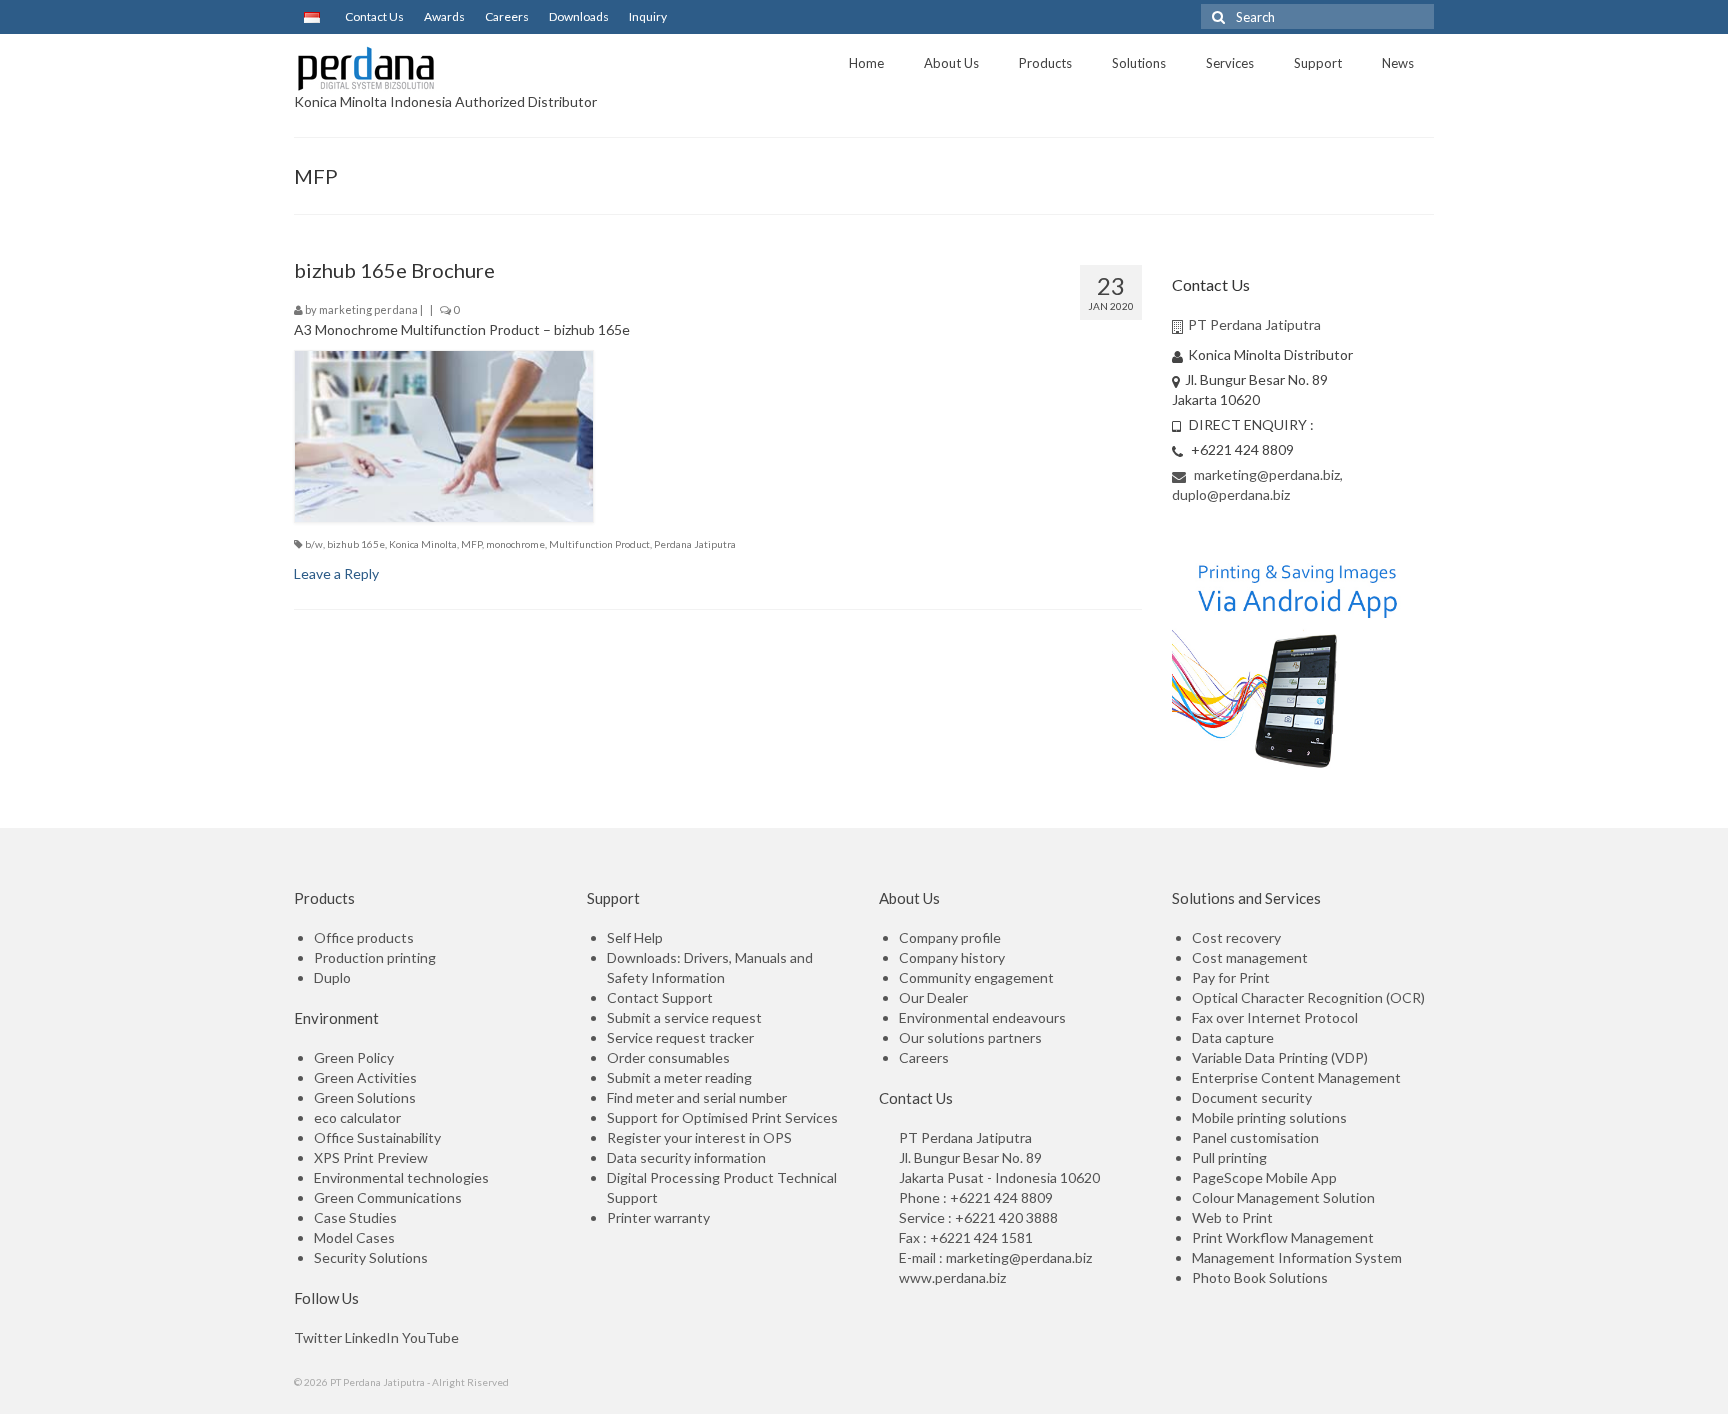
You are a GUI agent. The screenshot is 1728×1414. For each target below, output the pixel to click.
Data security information (686, 1157)
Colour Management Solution (1283, 1197)
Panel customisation (1255, 1137)
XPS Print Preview (371, 1157)
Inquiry (648, 16)
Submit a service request (684, 1017)
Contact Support (660, 997)
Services (1230, 63)
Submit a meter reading (679, 1077)
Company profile (950, 937)
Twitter (318, 1337)
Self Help (635, 937)
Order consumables (668, 1057)
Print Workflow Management (1283, 1237)
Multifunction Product (599, 544)
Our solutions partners (970, 1037)
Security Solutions (371, 1257)
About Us (951, 63)
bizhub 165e (356, 544)
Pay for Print (1231, 977)
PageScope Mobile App (1264, 1177)
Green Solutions (365, 1097)
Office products (364, 937)
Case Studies (355, 1217)
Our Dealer (933, 997)
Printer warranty (658, 1217)
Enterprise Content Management (1296, 1077)
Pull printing (1229, 1157)
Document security (1252, 1097)
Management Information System (1297, 1257)
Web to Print (1232, 1217)
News (1398, 63)
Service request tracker (680, 1037)
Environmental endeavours (982, 1017)
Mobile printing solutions (1269, 1117)
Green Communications (388, 1197)
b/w (314, 544)
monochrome (515, 544)
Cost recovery (1236, 937)
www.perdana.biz (952, 1277)
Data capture (1233, 1037)
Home (866, 63)
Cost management (1250, 957)
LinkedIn (372, 1337)
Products (1045, 63)
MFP (471, 544)
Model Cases (354, 1237)
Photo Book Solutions (1260, 1277)
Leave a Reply (336, 573)
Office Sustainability (377, 1137)
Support (1318, 63)
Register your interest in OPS (699, 1137)
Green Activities (365, 1077)
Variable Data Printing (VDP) (1280, 1057)
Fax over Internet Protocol (1275, 1017)
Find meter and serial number (697, 1097)
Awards (444, 16)
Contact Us (374, 16)
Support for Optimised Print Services (722, 1117)
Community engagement (976, 977)
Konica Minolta (423, 544)
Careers (507, 16)
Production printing (375, 957)
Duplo (332, 977)
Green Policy (354, 1057)
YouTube (430, 1337)
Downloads (579, 16)
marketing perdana (368, 309)
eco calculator (357, 1117)
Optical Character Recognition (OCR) (1308, 997)
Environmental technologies (401, 1177)
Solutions (1139, 63)
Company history (952, 957)
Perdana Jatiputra (695, 544)
